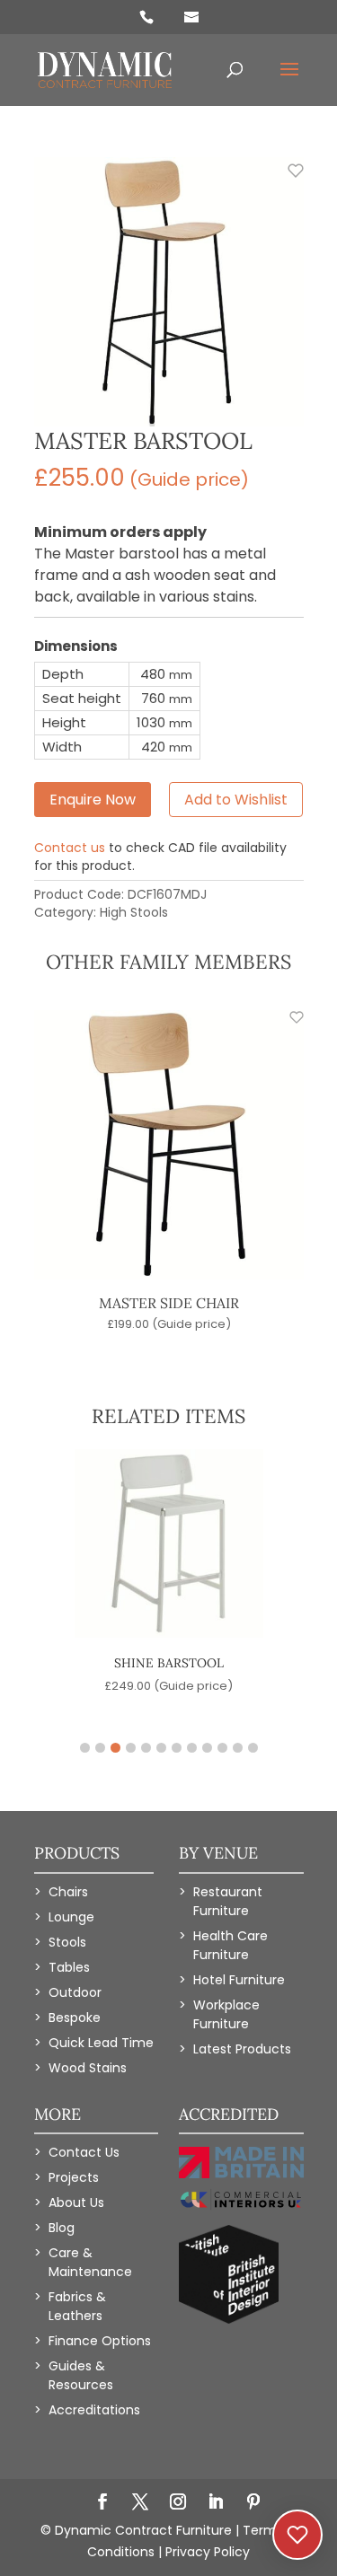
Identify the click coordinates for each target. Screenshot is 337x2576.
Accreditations (94, 2410)
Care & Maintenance (90, 2262)
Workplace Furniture (226, 2014)
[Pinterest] (253, 2503)
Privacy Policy (208, 2552)
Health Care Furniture (231, 1945)
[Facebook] (102, 2503)
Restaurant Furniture (228, 1901)
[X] (140, 2503)
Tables (69, 1967)
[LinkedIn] (216, 2503)
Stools (67, 1942)
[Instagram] (178, 2503)
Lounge (71, 1917)
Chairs (68, 1892)
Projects (74, 2177)
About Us (76, 2202)
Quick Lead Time (101, 2043)
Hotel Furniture (239, 1980)
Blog (62, 2228)
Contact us (70, 848)
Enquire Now (93, 800)
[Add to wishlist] (286, 180)
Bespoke (75, 2018)
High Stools (134, 912)
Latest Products (242, 2049)
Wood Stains (88, 2068)
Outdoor (75, 1992)
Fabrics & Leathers (77, 2306)
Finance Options (100, 2341)
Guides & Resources (81, 2375)
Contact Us (84, 2152)
